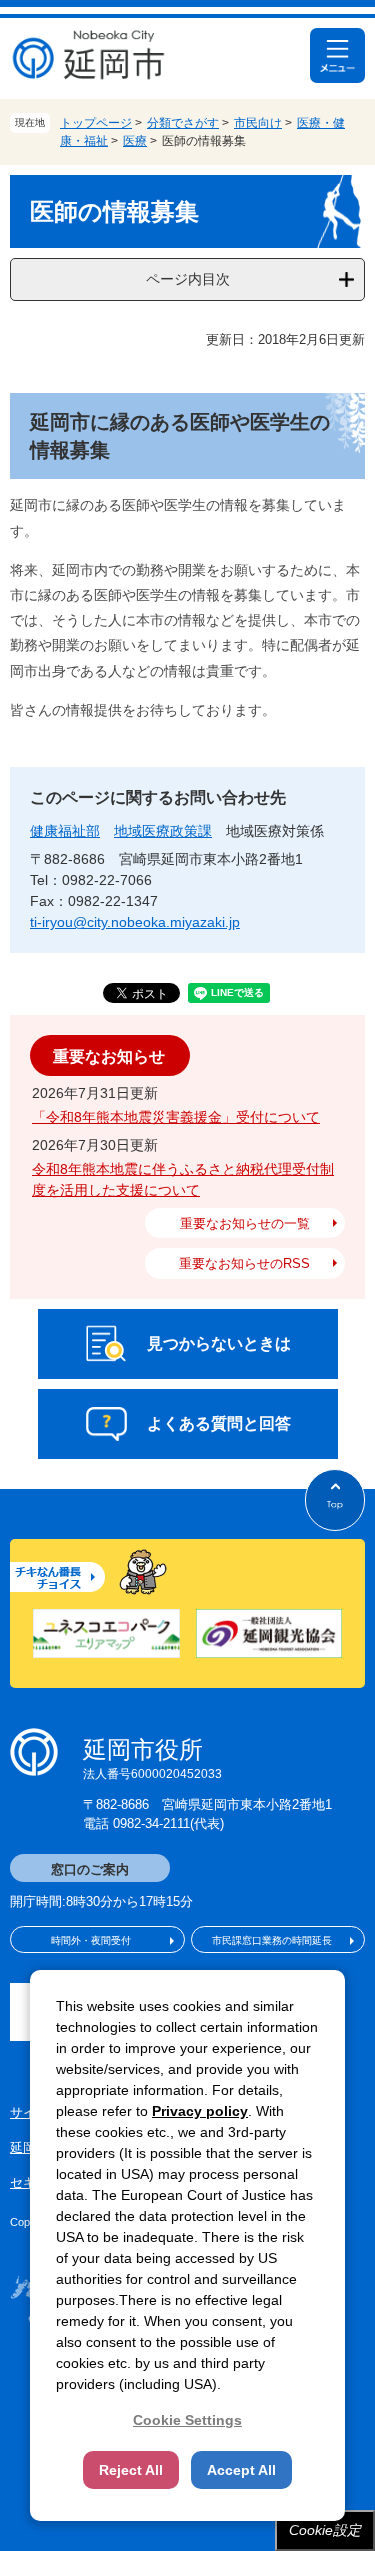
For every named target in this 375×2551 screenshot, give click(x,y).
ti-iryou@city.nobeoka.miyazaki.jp (135, 922)
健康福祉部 (65, 831)
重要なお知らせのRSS (244, 1263)
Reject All (131, 2470)
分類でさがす (183, 123)
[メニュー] (337, 55)
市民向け (258, 123)
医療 (135, 141)
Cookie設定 (325, 2530)
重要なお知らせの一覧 (245, 1223)
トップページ (96, 123)
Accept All (241, 2470)
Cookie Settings (187, 2420)
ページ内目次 (188, 279)
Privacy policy (200, 2111)
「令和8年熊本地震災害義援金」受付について (176, 1117)
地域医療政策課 (163, 831)
